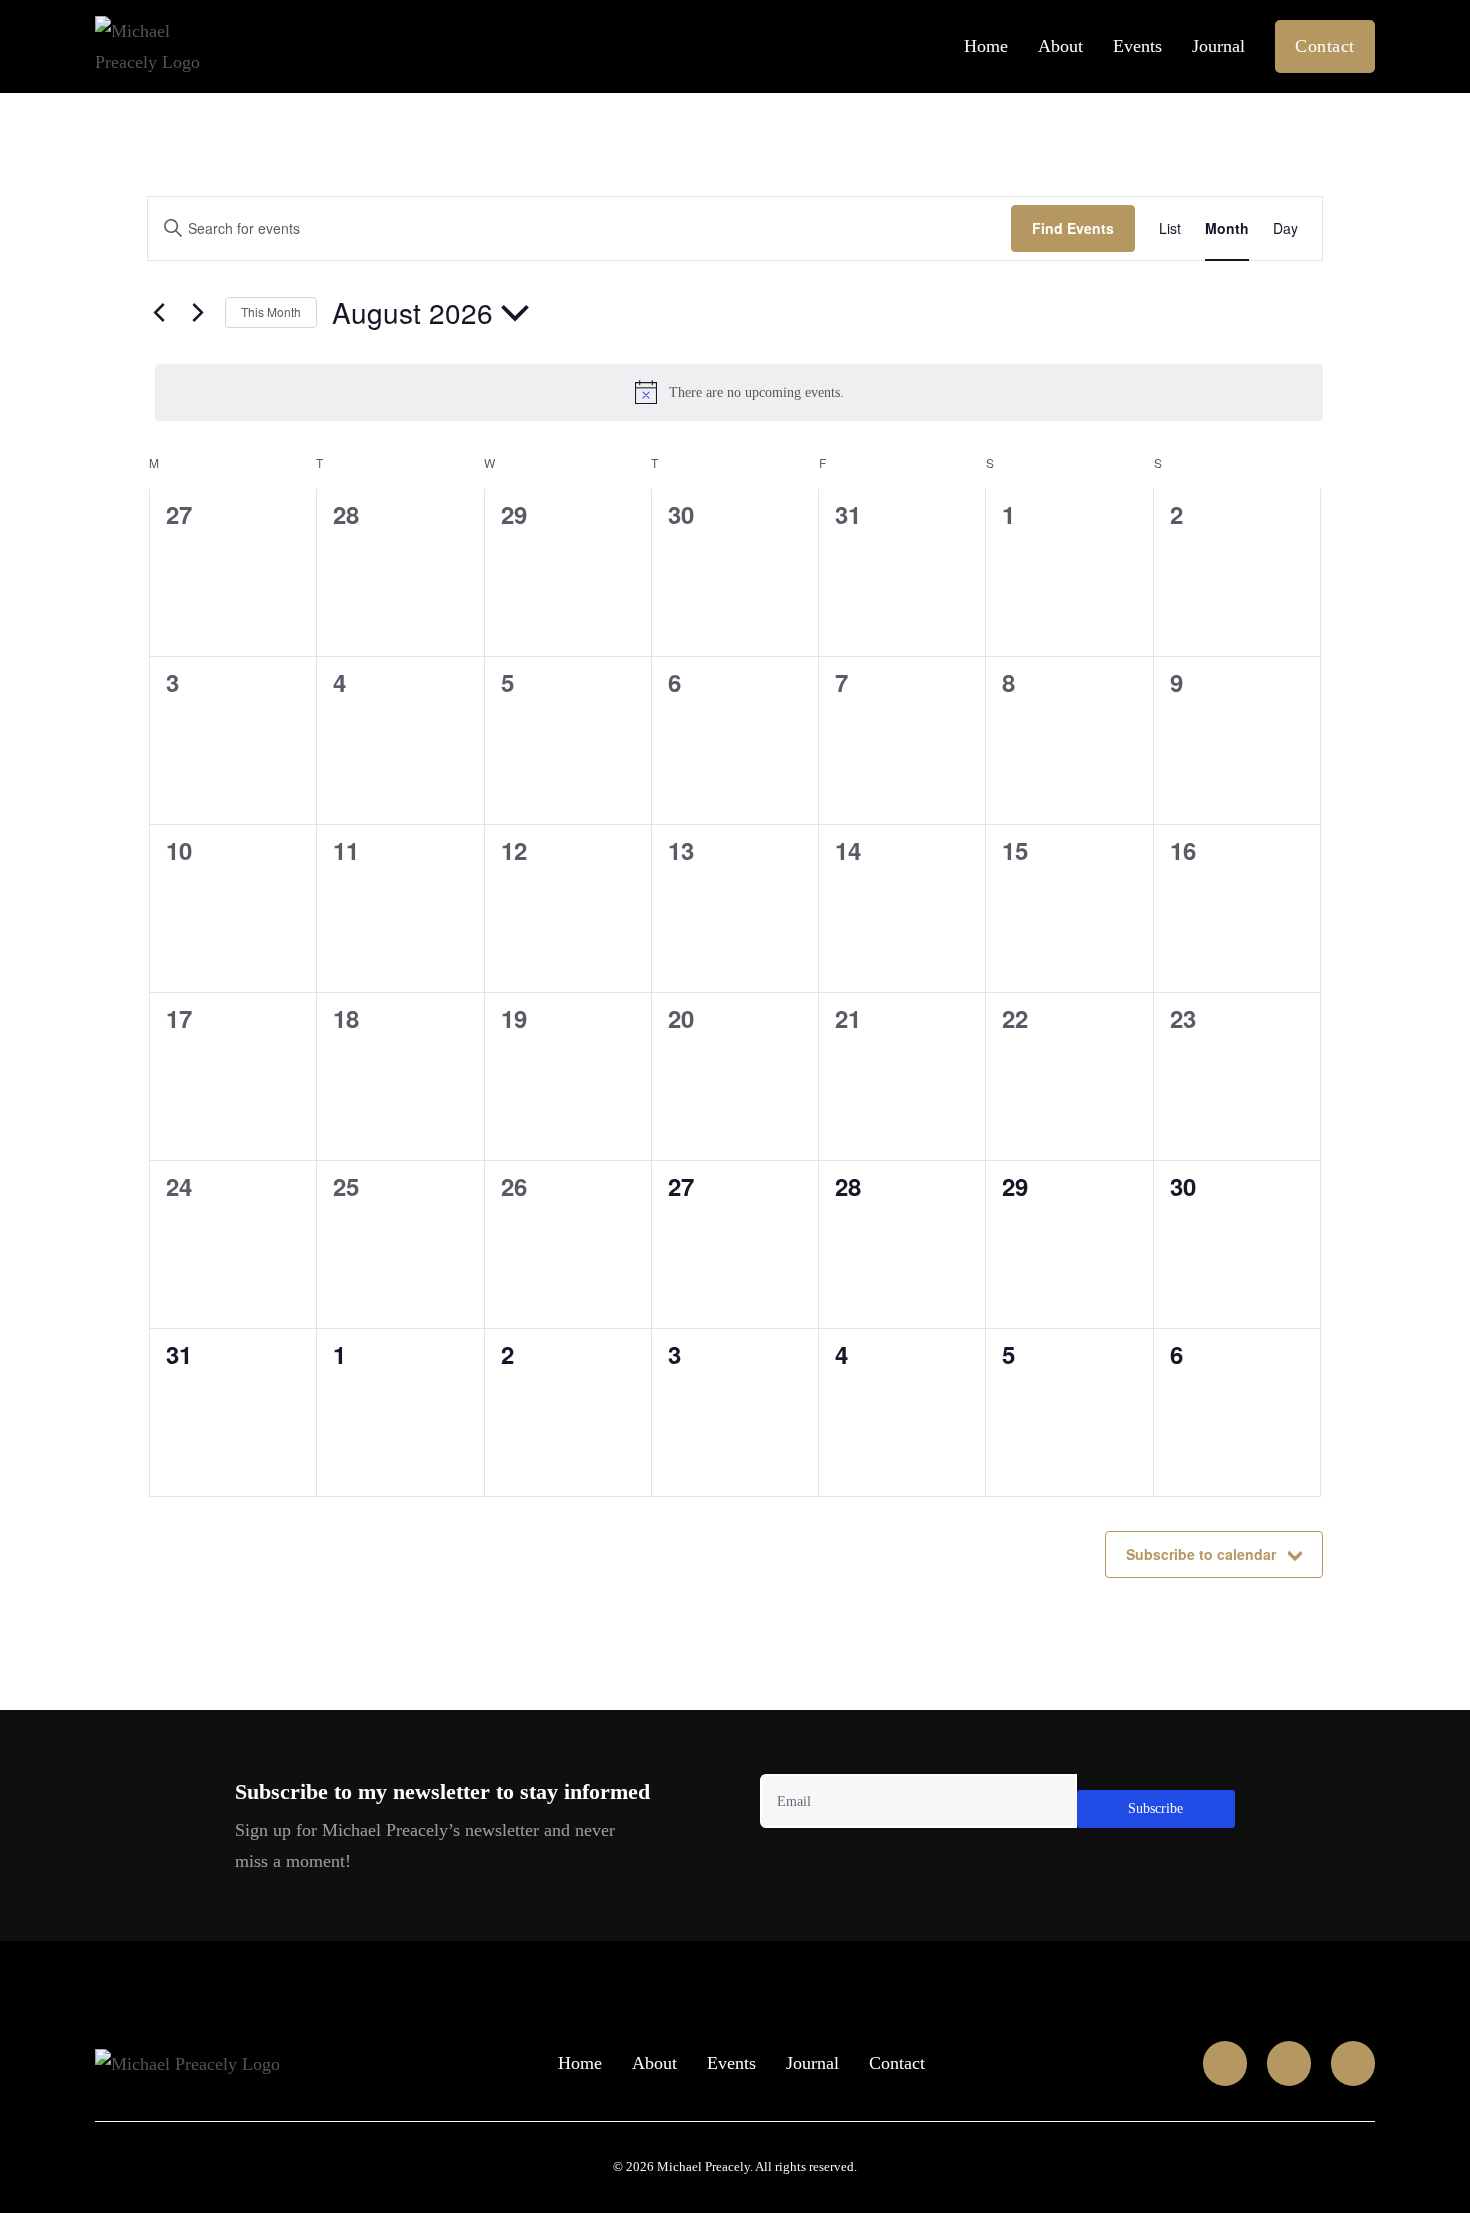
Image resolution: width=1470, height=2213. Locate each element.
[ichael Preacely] (172, 46)
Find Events (1073, 228)
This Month (271, 311)
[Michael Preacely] (187, 2063)
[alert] (739, 392)
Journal (1218, 46)
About (1060, 46)
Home (986, 46)
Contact (1325, 46)
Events (1137, 46)
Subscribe (1155, 1808)
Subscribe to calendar (1201, 1554)
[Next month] (198, 313)
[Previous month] (159, 313)
